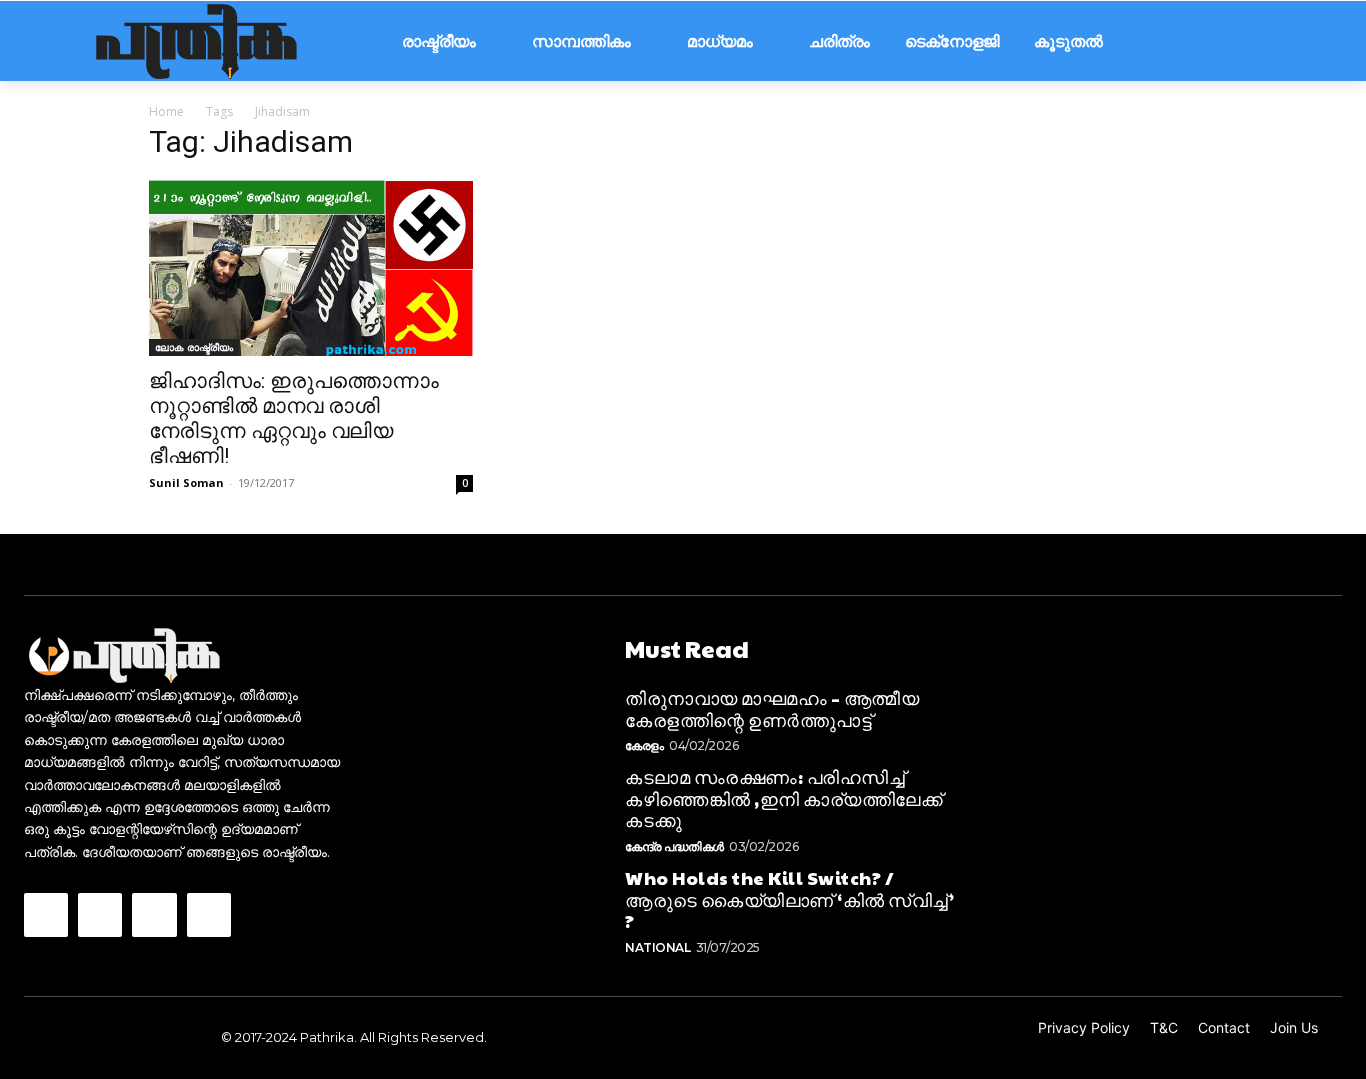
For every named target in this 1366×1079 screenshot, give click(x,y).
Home (166, 111)
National (657, 947)
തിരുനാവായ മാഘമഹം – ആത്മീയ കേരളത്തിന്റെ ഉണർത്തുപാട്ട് (772, 708)
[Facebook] (46, 915)
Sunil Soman (186, 482)
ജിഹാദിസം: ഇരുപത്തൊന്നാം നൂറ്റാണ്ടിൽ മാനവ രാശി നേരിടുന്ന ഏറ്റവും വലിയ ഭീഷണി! (294, 418)
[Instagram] (100, 915)
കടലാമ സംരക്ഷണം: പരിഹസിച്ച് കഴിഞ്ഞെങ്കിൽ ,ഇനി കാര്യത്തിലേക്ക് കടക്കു (783, 798)
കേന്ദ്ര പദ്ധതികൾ (674, 846)
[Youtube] (209, 915)
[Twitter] (154, 915)
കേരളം (644, 745)
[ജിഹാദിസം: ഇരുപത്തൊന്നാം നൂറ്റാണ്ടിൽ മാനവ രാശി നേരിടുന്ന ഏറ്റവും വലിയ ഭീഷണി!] (311, 268)
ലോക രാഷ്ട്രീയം (194, 347)
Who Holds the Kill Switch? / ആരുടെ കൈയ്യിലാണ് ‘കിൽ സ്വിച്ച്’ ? (789, 899)
